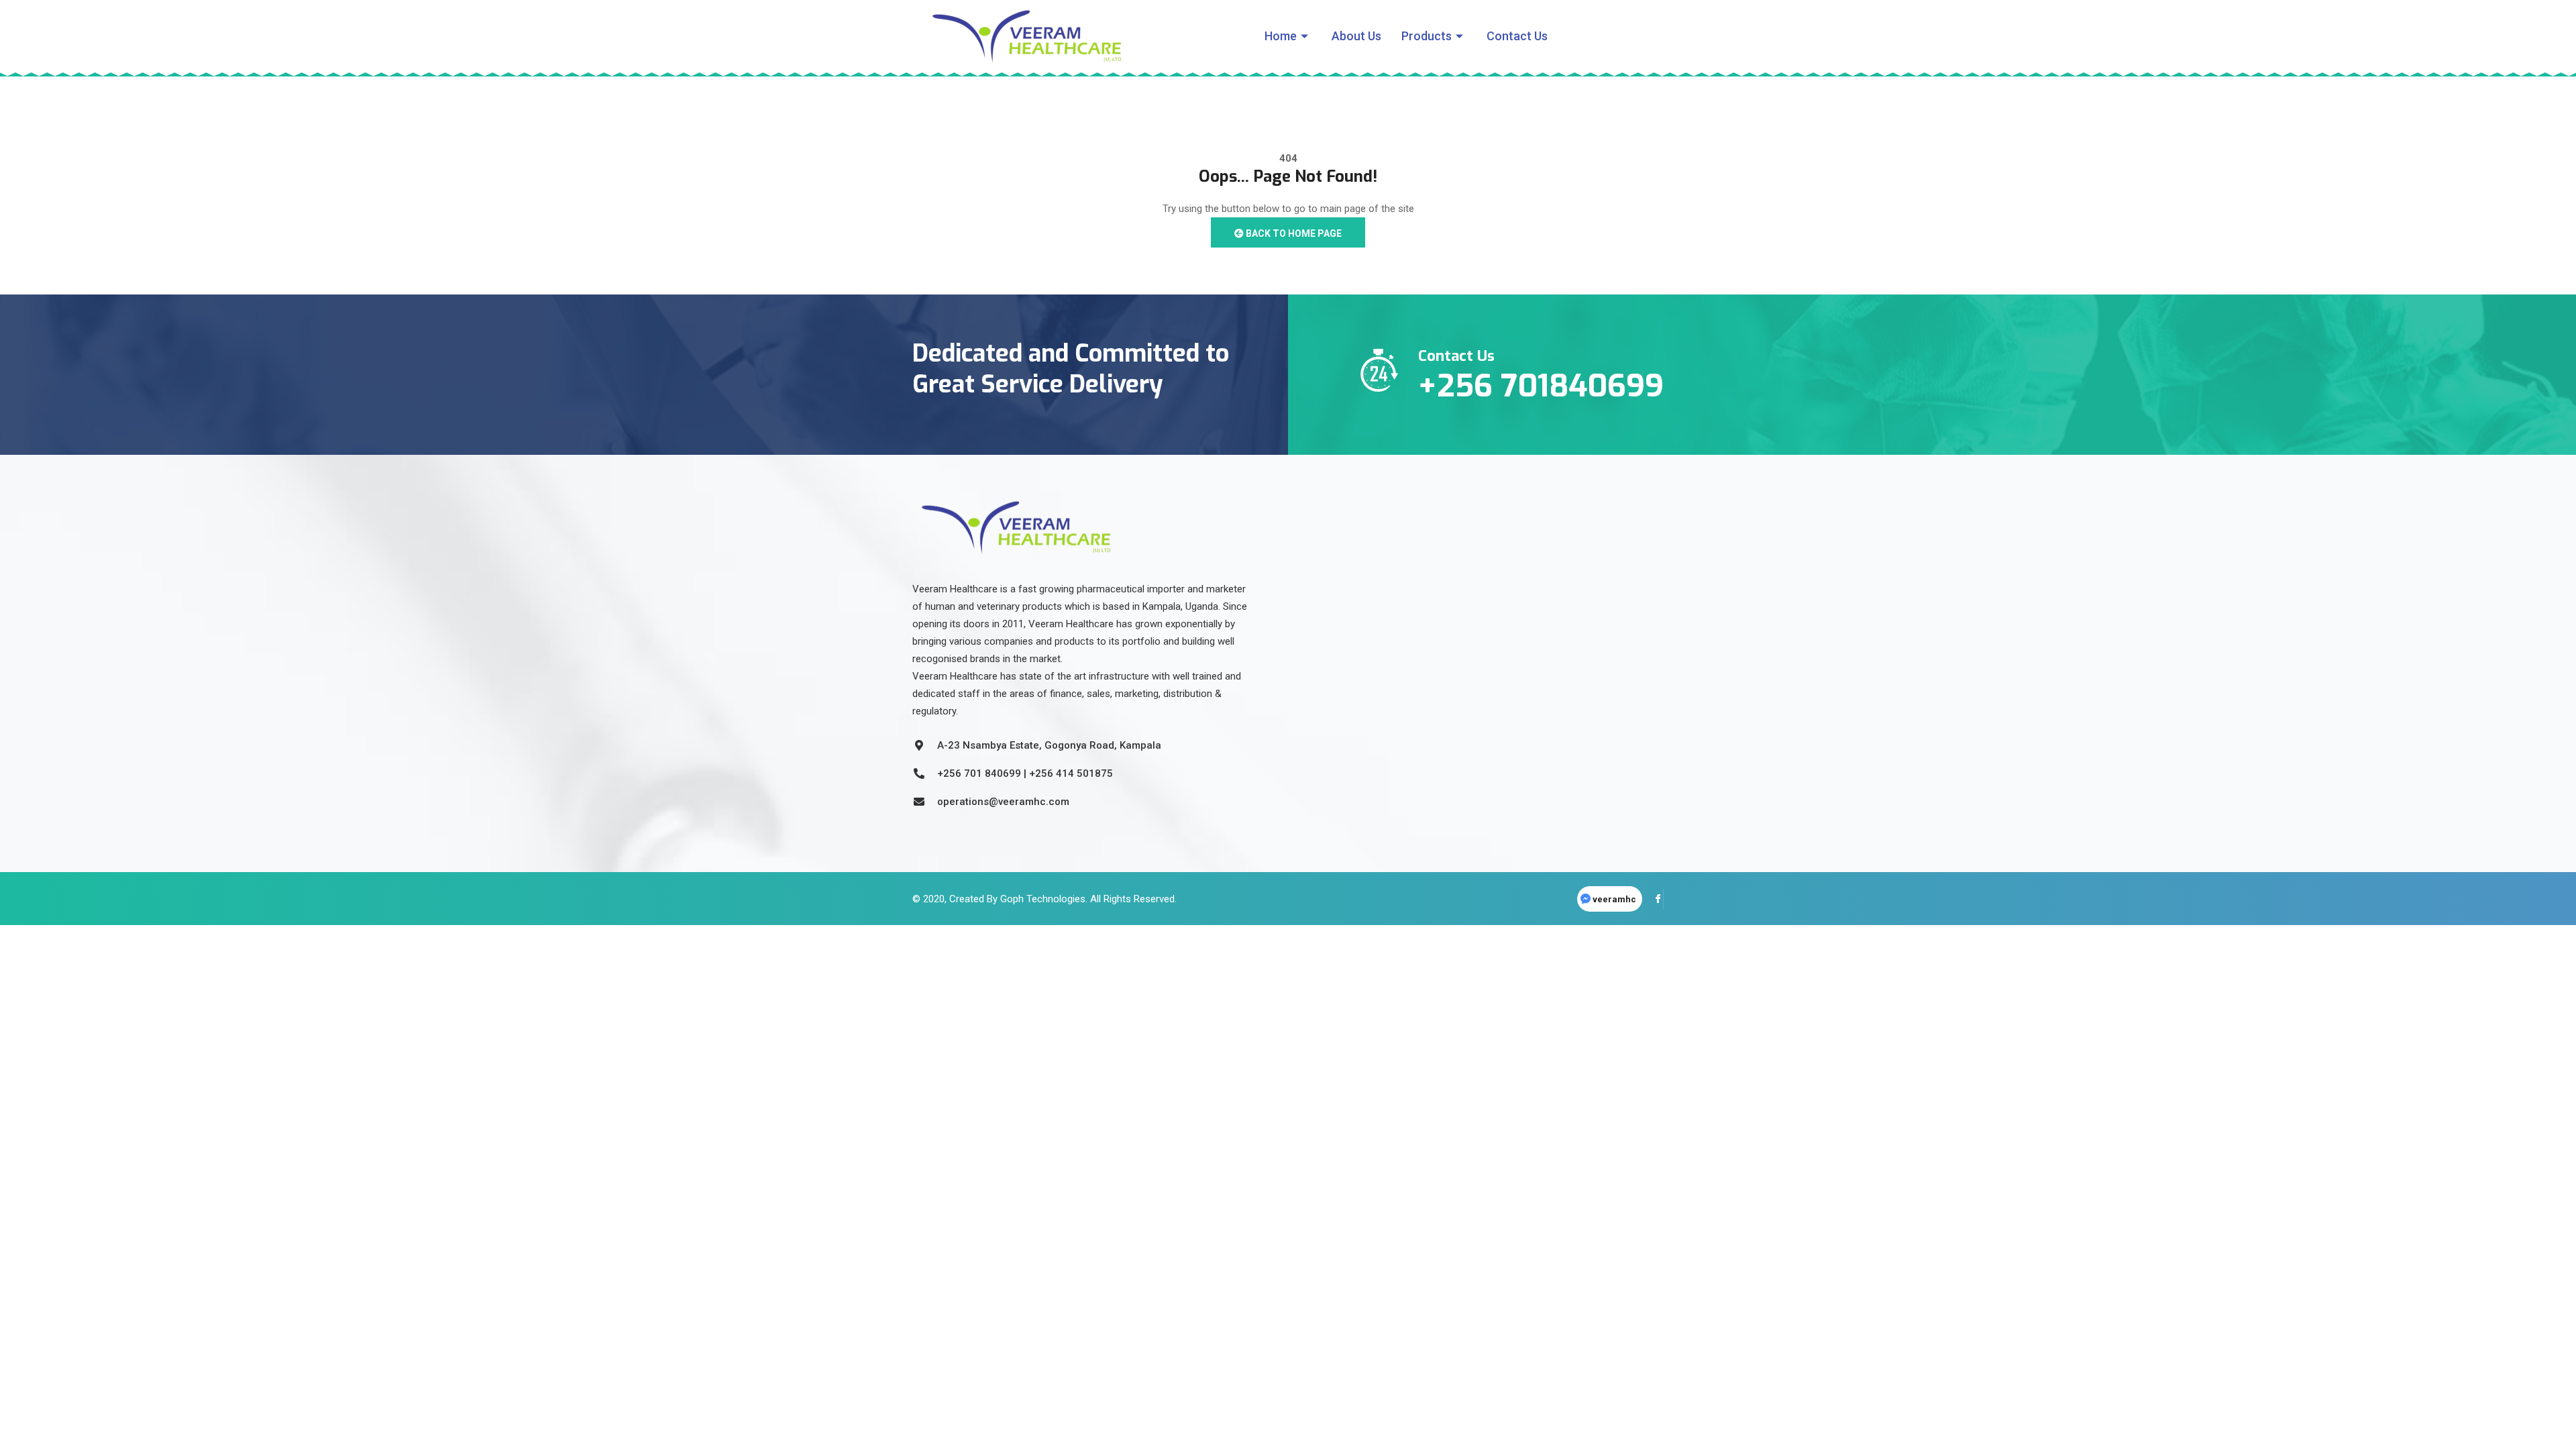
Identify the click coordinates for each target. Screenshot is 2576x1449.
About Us (1356, 36)
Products (1427, 36)
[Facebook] (1654, 899)
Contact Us (1517, 36)
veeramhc (1614, 899)
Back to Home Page (1293, 233)
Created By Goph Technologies (1017, 899)
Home (1281, 36)
